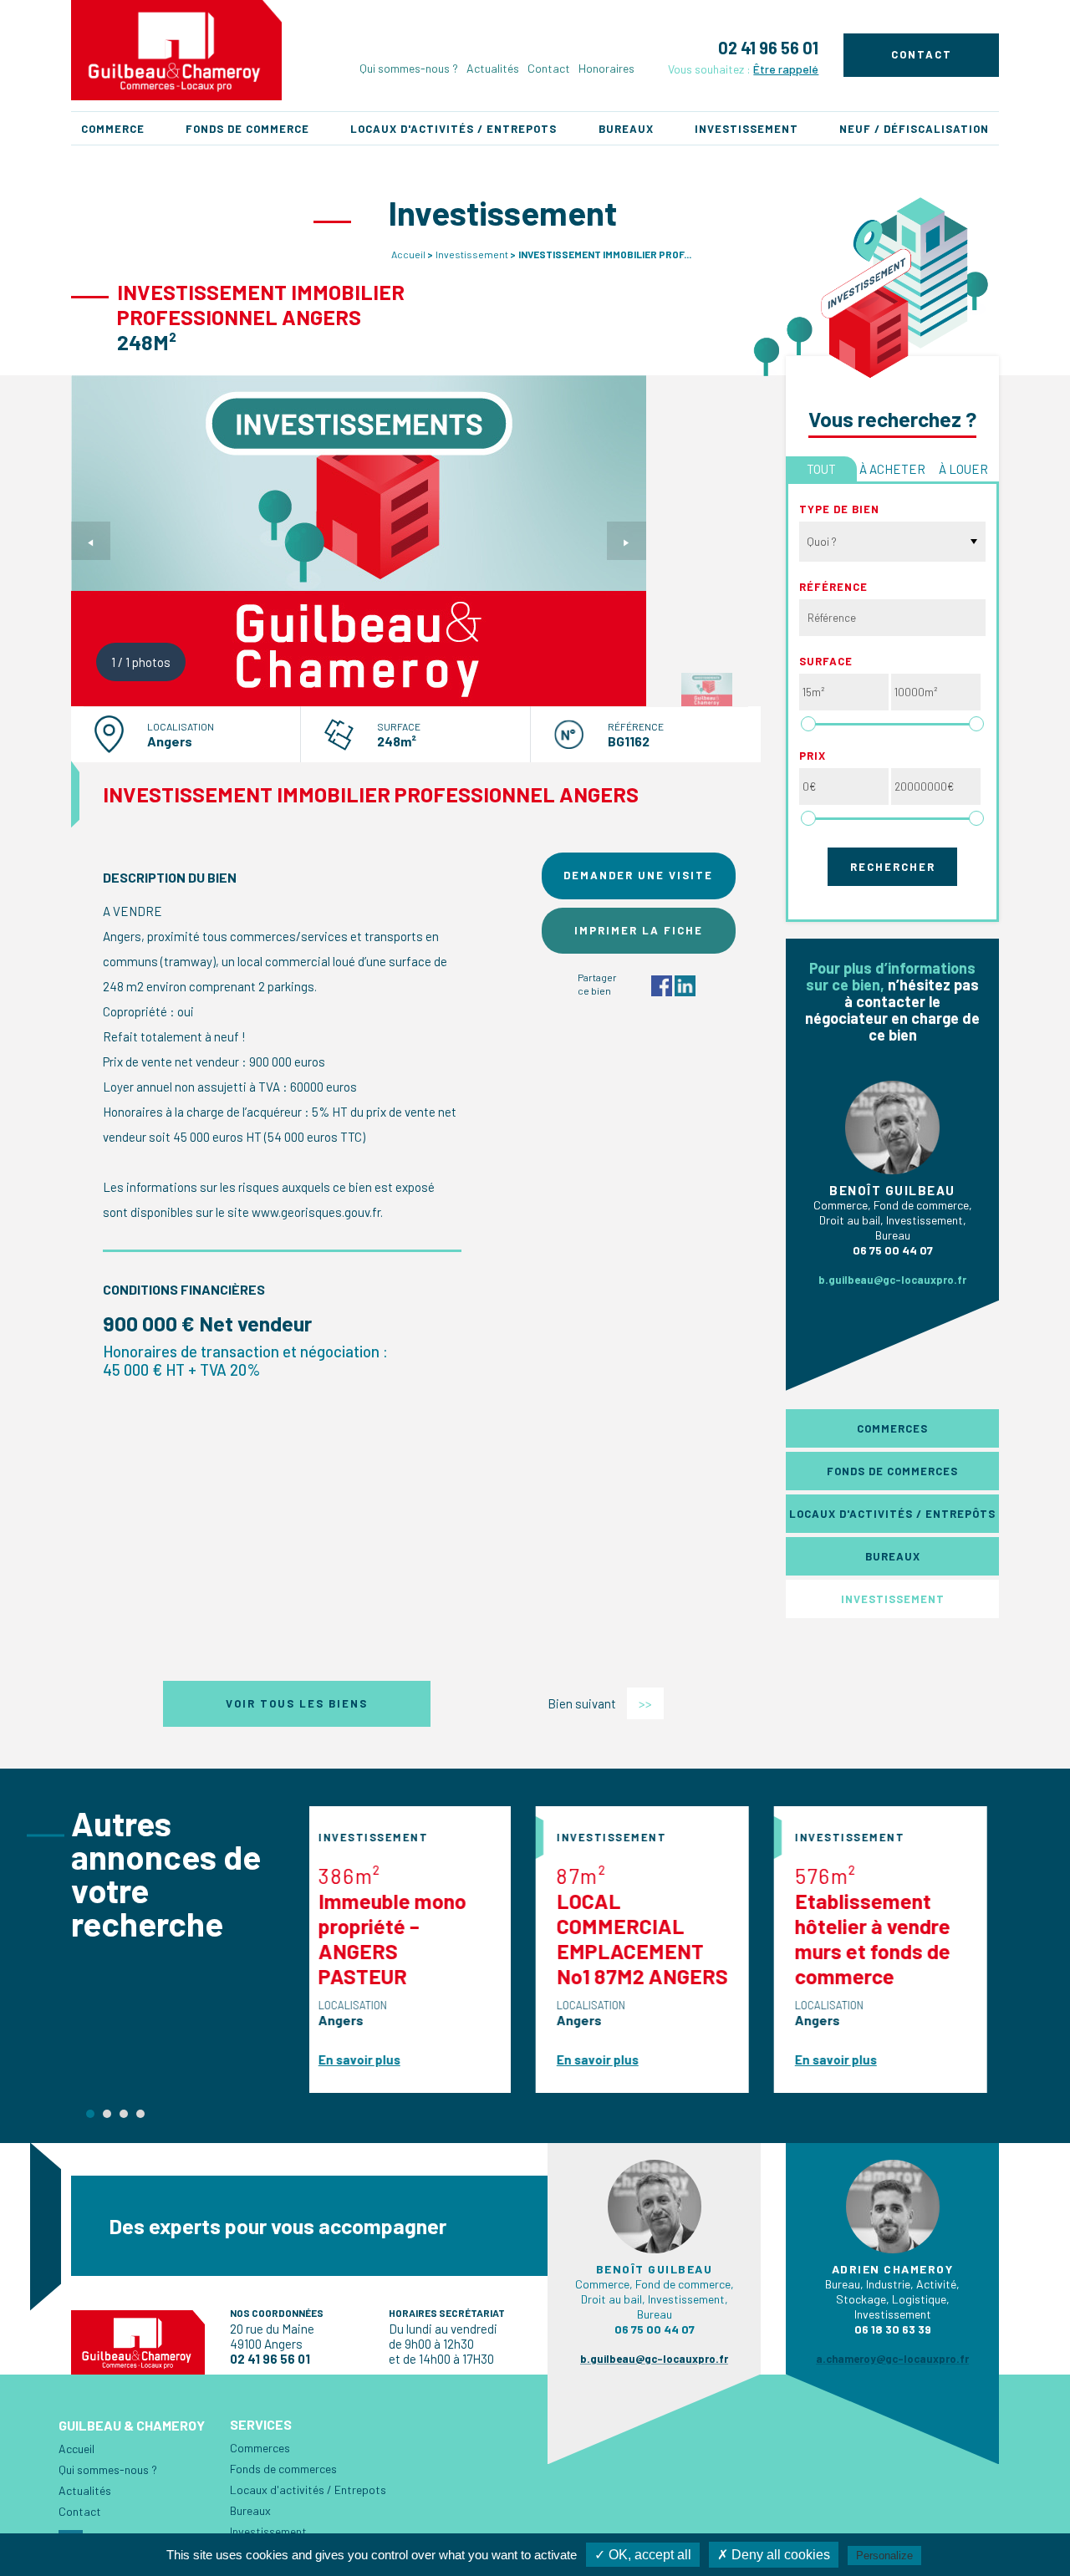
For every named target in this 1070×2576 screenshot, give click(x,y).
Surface (826, 661)
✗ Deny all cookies (774, 2555)
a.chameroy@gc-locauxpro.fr (892, 2380)
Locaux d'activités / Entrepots (453, 129)
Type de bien (839, 509)
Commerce (113, 129)
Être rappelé (786, 69)
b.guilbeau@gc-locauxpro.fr (892, 1280)
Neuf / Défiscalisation (914, 129)
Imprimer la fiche (639, 930)
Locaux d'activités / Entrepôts (892, 1514)
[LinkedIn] (685, 984)
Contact (549, 68)
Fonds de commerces (892, 1471)
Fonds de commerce (247, 129)
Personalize (884, 2556)
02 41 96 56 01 (768, 48)
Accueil (408, 254)
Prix (813, 756)
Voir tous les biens (297, 1703)
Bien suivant (600, 1703)
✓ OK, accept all (643, 2555)
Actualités (493, 68)
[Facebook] (662, 984)
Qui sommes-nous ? (409, 68)
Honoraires (606, 68)
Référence (833, 587)
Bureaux (626, 129)
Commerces (892, 1428)
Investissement (746, 129)
